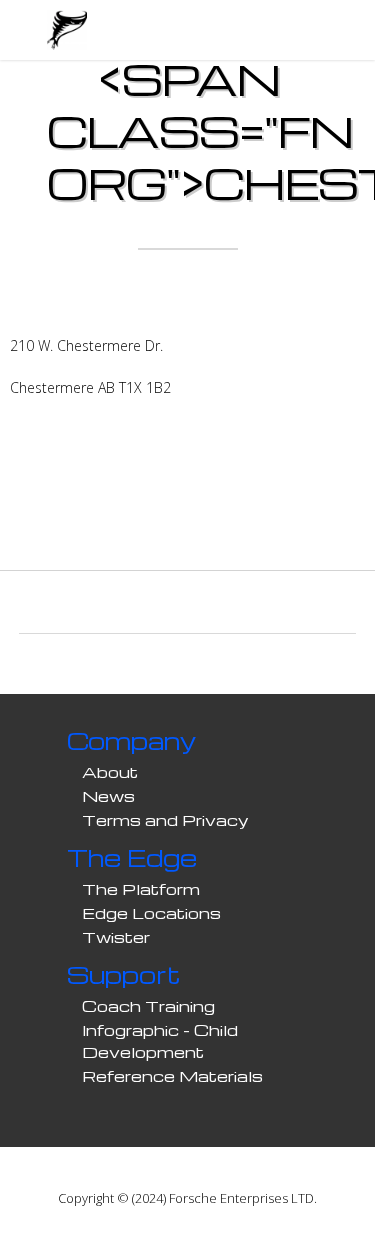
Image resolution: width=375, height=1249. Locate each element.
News (108, 796)
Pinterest (248, 495)
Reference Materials (172, 1076)
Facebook (128, 495)
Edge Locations (151, 913)
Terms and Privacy (165, 820)
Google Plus (208, 495)
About (110, 772)
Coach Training (148, 1006)
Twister (116, 937)
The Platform (141, 889)
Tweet (168, 495)
